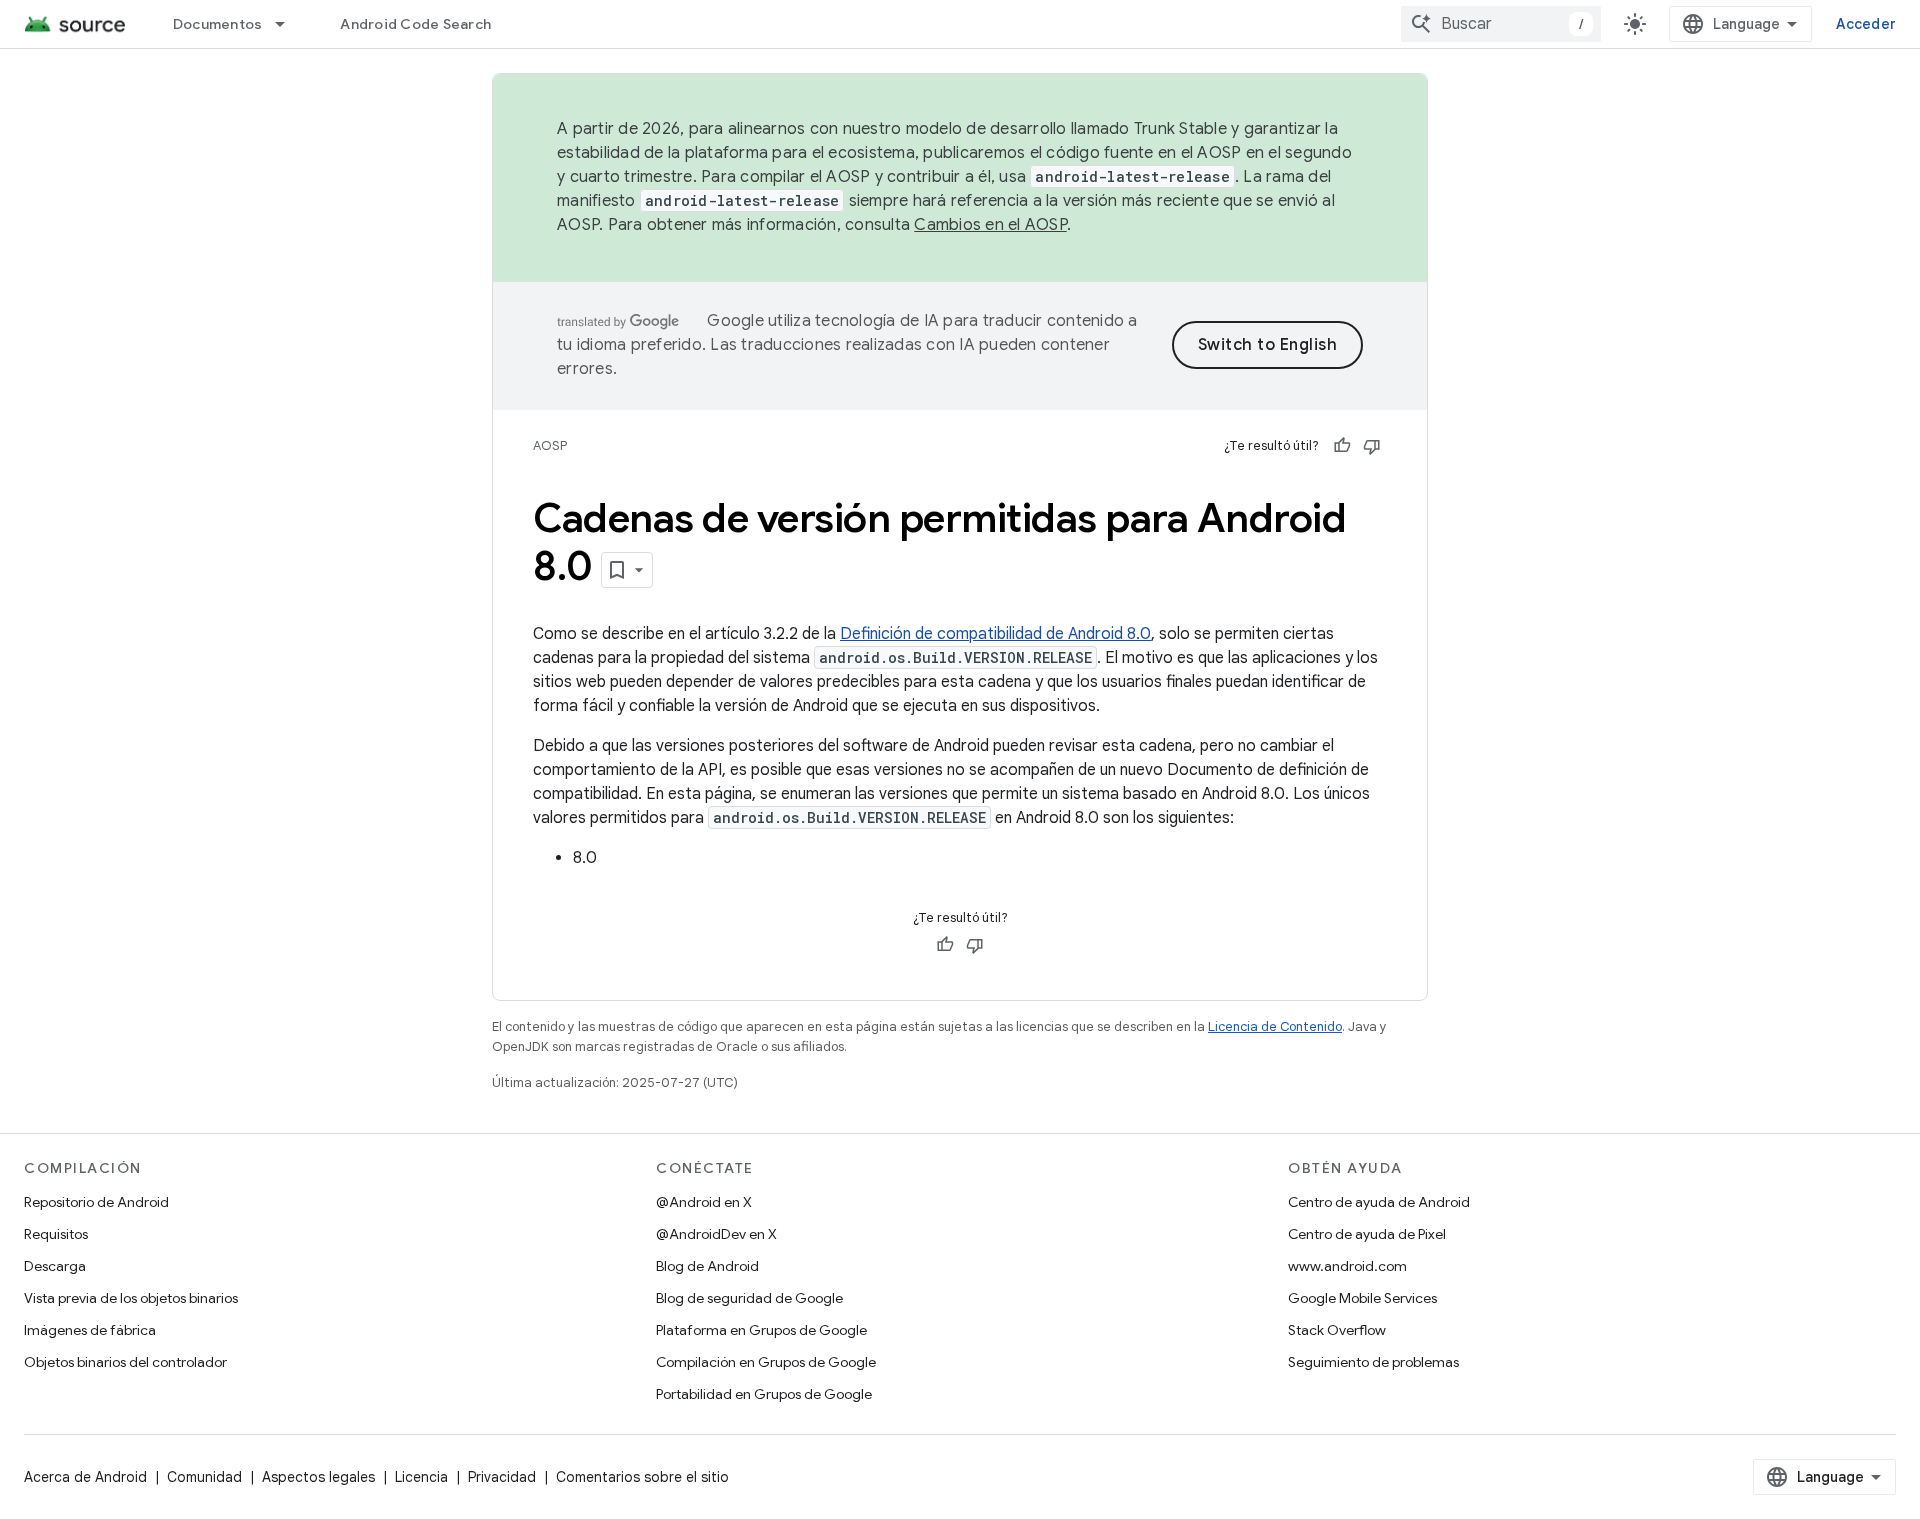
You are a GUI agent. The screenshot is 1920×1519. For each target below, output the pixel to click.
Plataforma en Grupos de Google (761, 1330)
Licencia (421, 1477)
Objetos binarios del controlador (125, 1362)
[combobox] (1501, 24)
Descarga (55, 1266)
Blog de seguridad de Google (749, 1298)
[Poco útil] (1372, 446)
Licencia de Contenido (1275, 1026)
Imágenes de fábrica (90, 1330)
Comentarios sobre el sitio (642, 1477)
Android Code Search (415, 24)
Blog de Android (707, 1266)
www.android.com (1347, 1266)
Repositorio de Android (96, 1202)
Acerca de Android (85, 1477)
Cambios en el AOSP (990, 225)
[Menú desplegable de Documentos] (289, 24)
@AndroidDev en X (716, 1234)
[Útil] (1342, 446)
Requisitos (56, 1234)
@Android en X (704, 1202)
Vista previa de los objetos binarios (131, 1298)
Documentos (218, 24)
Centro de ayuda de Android (1379, 1202)
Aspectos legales (318, 1477)
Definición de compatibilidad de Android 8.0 (995, 634)
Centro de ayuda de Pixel (1367, 1234)
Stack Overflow (1337, 1330)
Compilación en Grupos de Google (766, 1362)
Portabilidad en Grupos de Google (764, 1394)
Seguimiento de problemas (1373, 1362)
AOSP (550, 445)
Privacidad (502, 1477)
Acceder (1866, 24)
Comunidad (204, 1477)
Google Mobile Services (1362, 1298)
